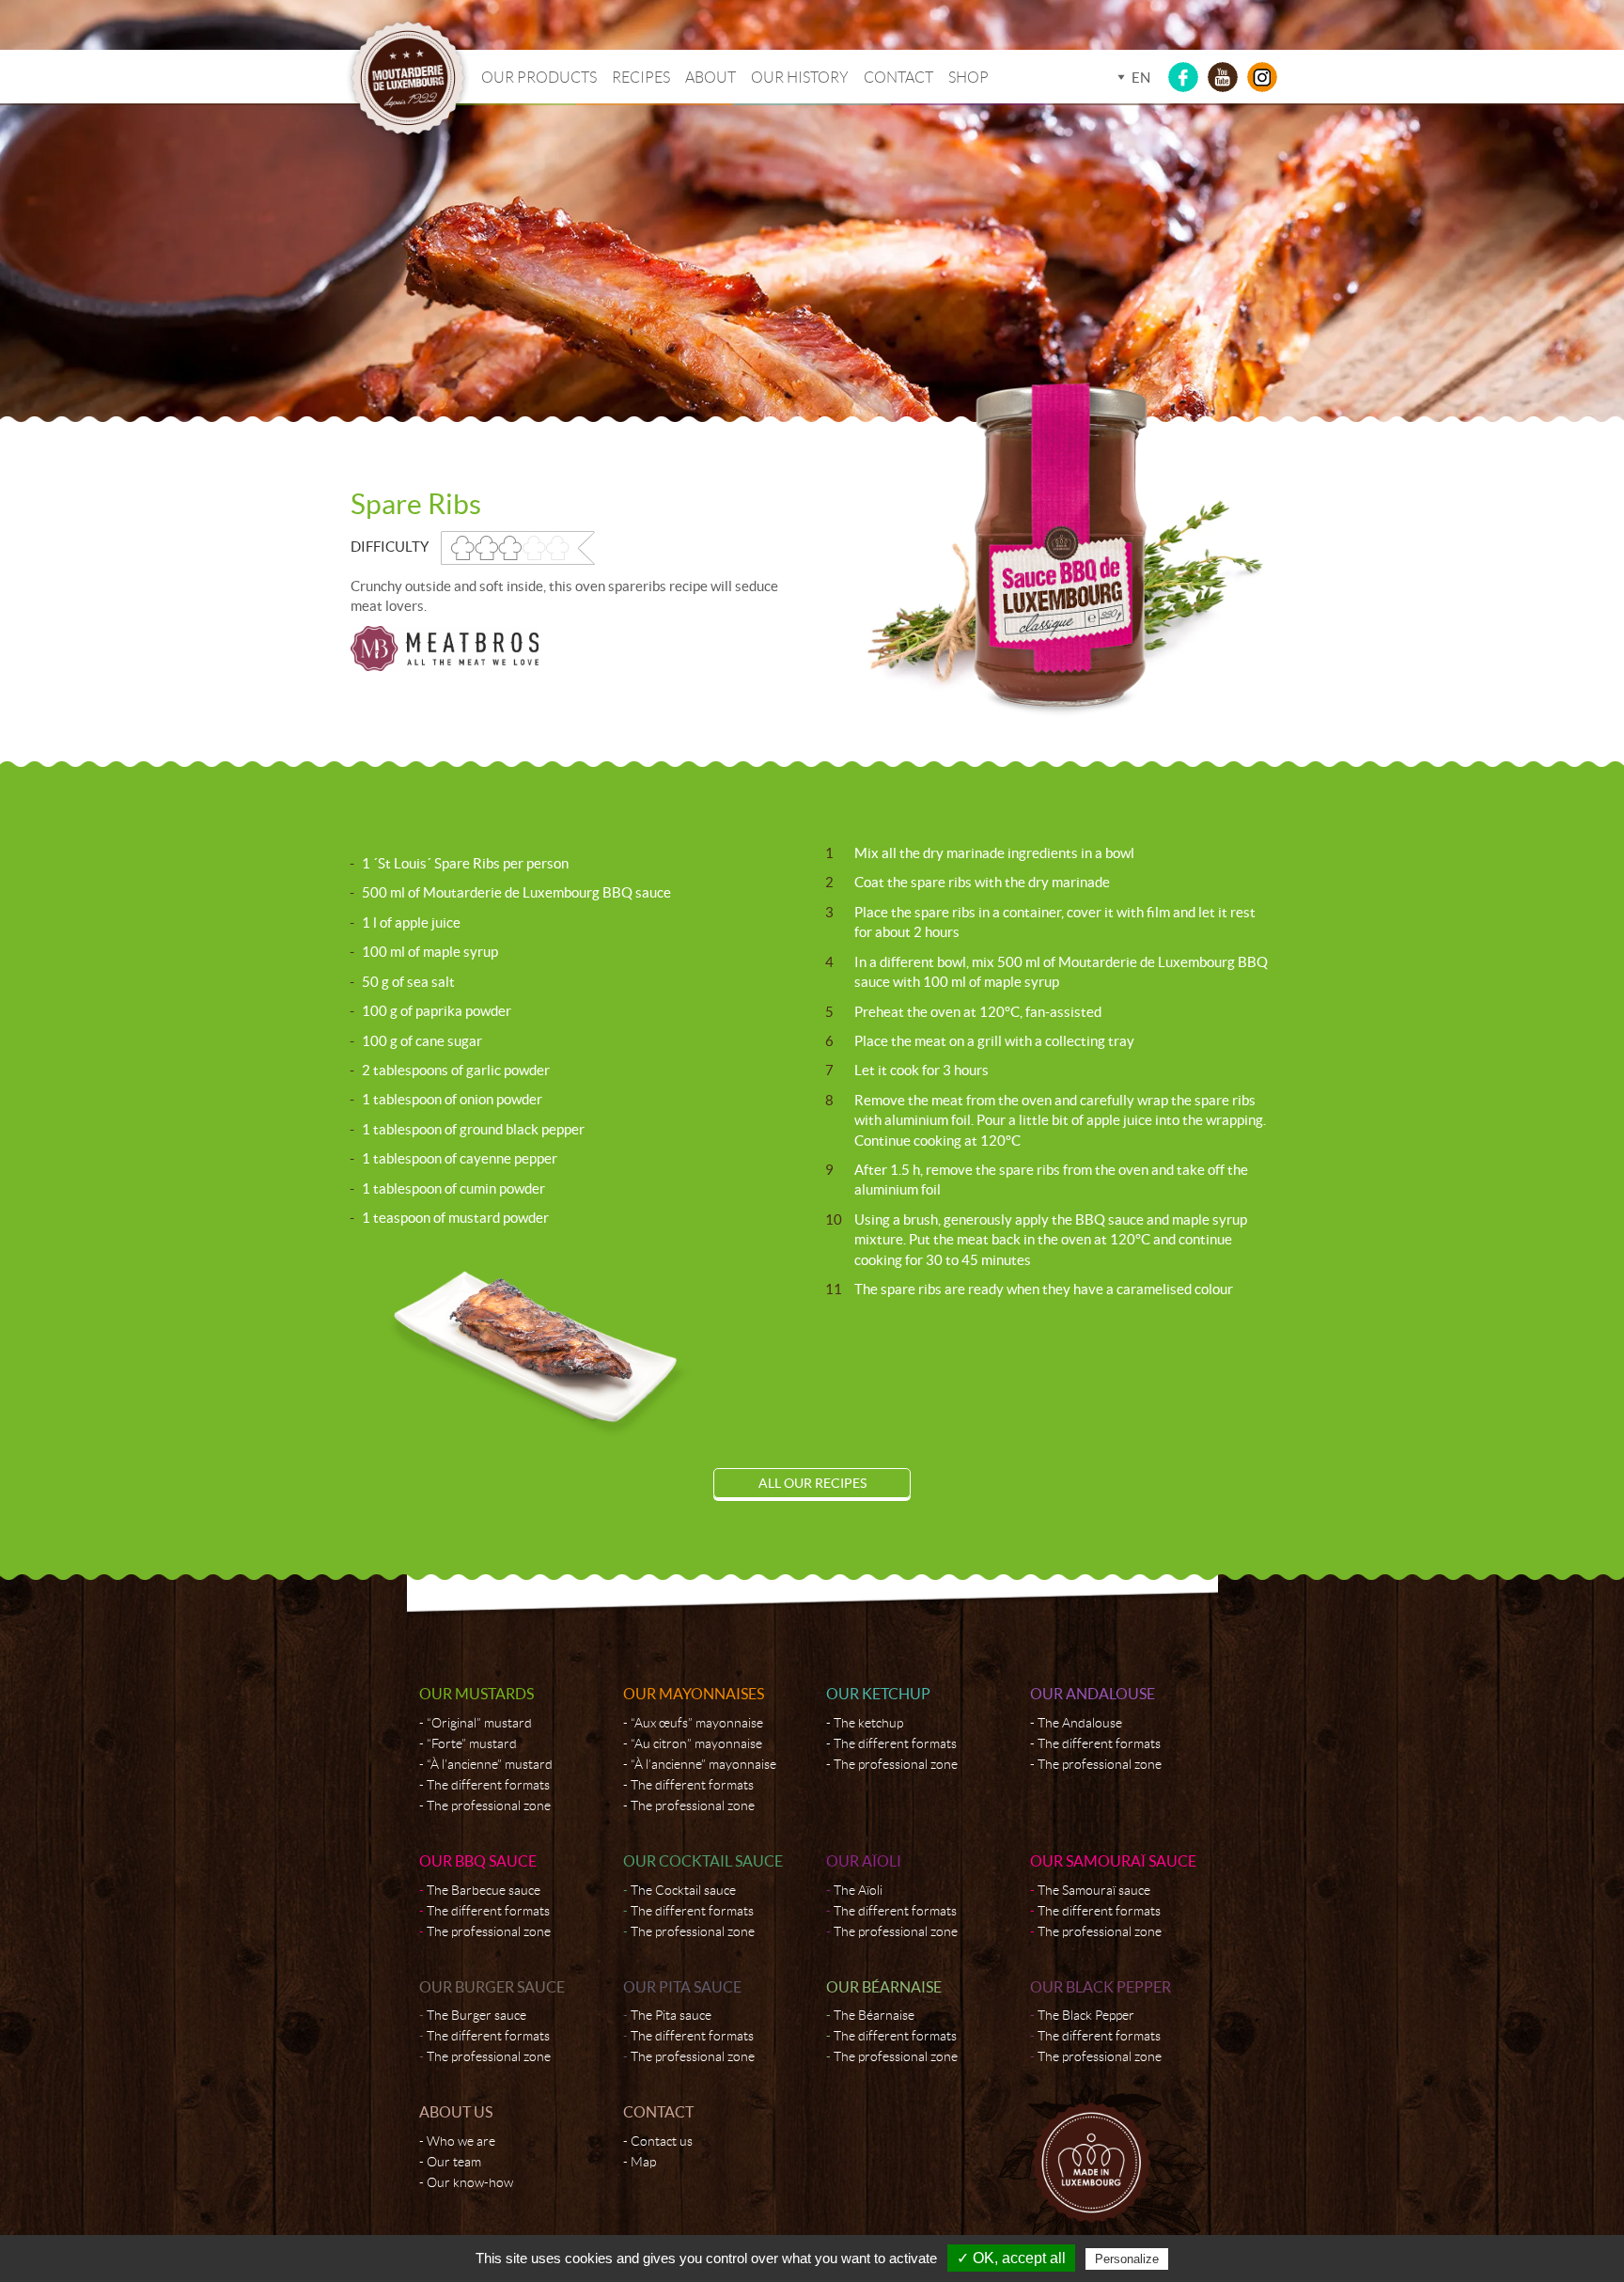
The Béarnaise (874, 2015)
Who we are (461, 2141)
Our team (454, 2162)
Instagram (1262, 77)
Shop (968, 78)
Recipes (641, 78)
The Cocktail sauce (683, 1890)
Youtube (1223, 77)
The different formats (488, 1785)
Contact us (662, 2141)
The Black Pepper (1086, 2015)
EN (1141, 78)
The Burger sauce (476, 2015)
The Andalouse (1080, 1723)
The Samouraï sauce (1094, 1890)
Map (643, 2162)
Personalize (1127, 2259)
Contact (898, 78)
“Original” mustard (479, 1723)
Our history (800, 78)
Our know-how (470, 2182)
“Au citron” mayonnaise (696, 1743)
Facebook (1183, 77)
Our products (539, 78)
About (710, 78)
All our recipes (812, 1483)
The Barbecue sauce (484, 1890)
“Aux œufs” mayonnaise (697, 1723)
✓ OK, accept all (1011, 2258)
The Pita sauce (671, 2015)
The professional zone (489, 1805)
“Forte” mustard (472, 1743)
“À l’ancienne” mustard (490, 1764)
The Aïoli (858, 1890)
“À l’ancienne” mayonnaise (703, 1764)
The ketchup (868, 1723)
